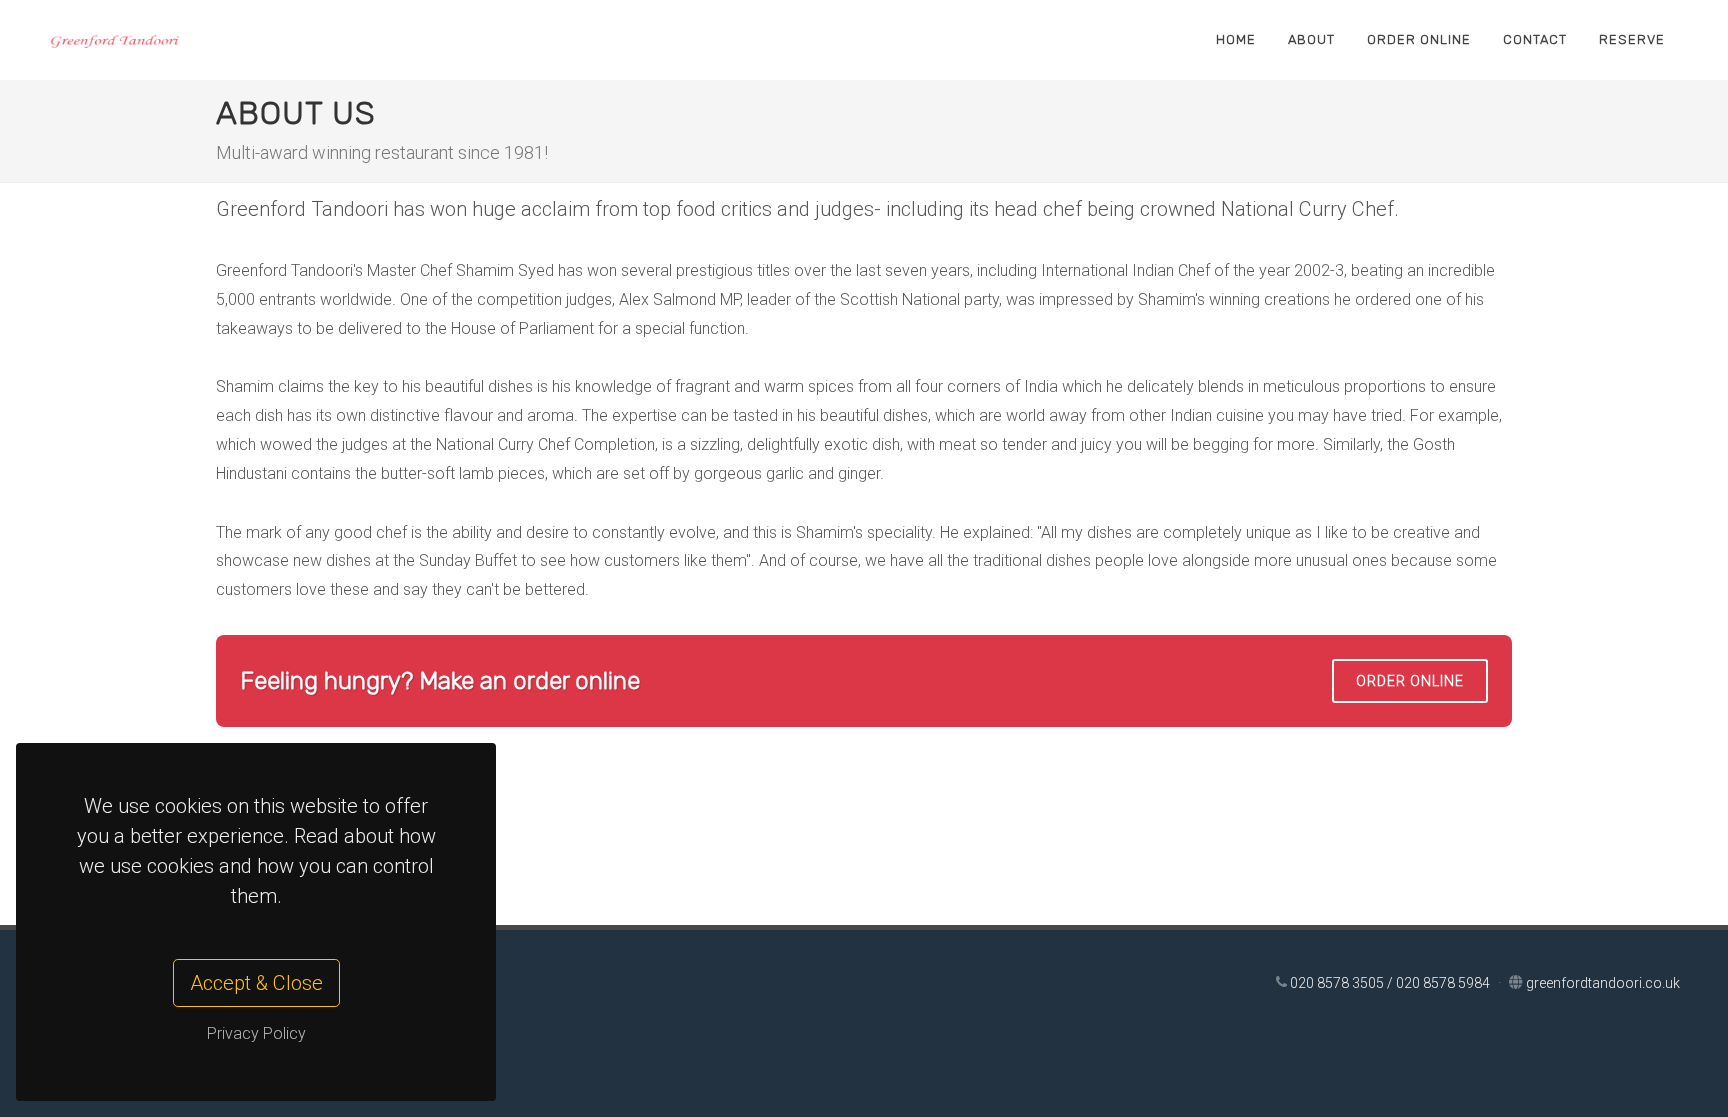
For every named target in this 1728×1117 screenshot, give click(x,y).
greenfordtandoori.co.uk (1603, 983)
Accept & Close (256, 983)
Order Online (1410, 681)
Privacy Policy (256, 1033)
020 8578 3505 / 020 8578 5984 (1391, 983)
